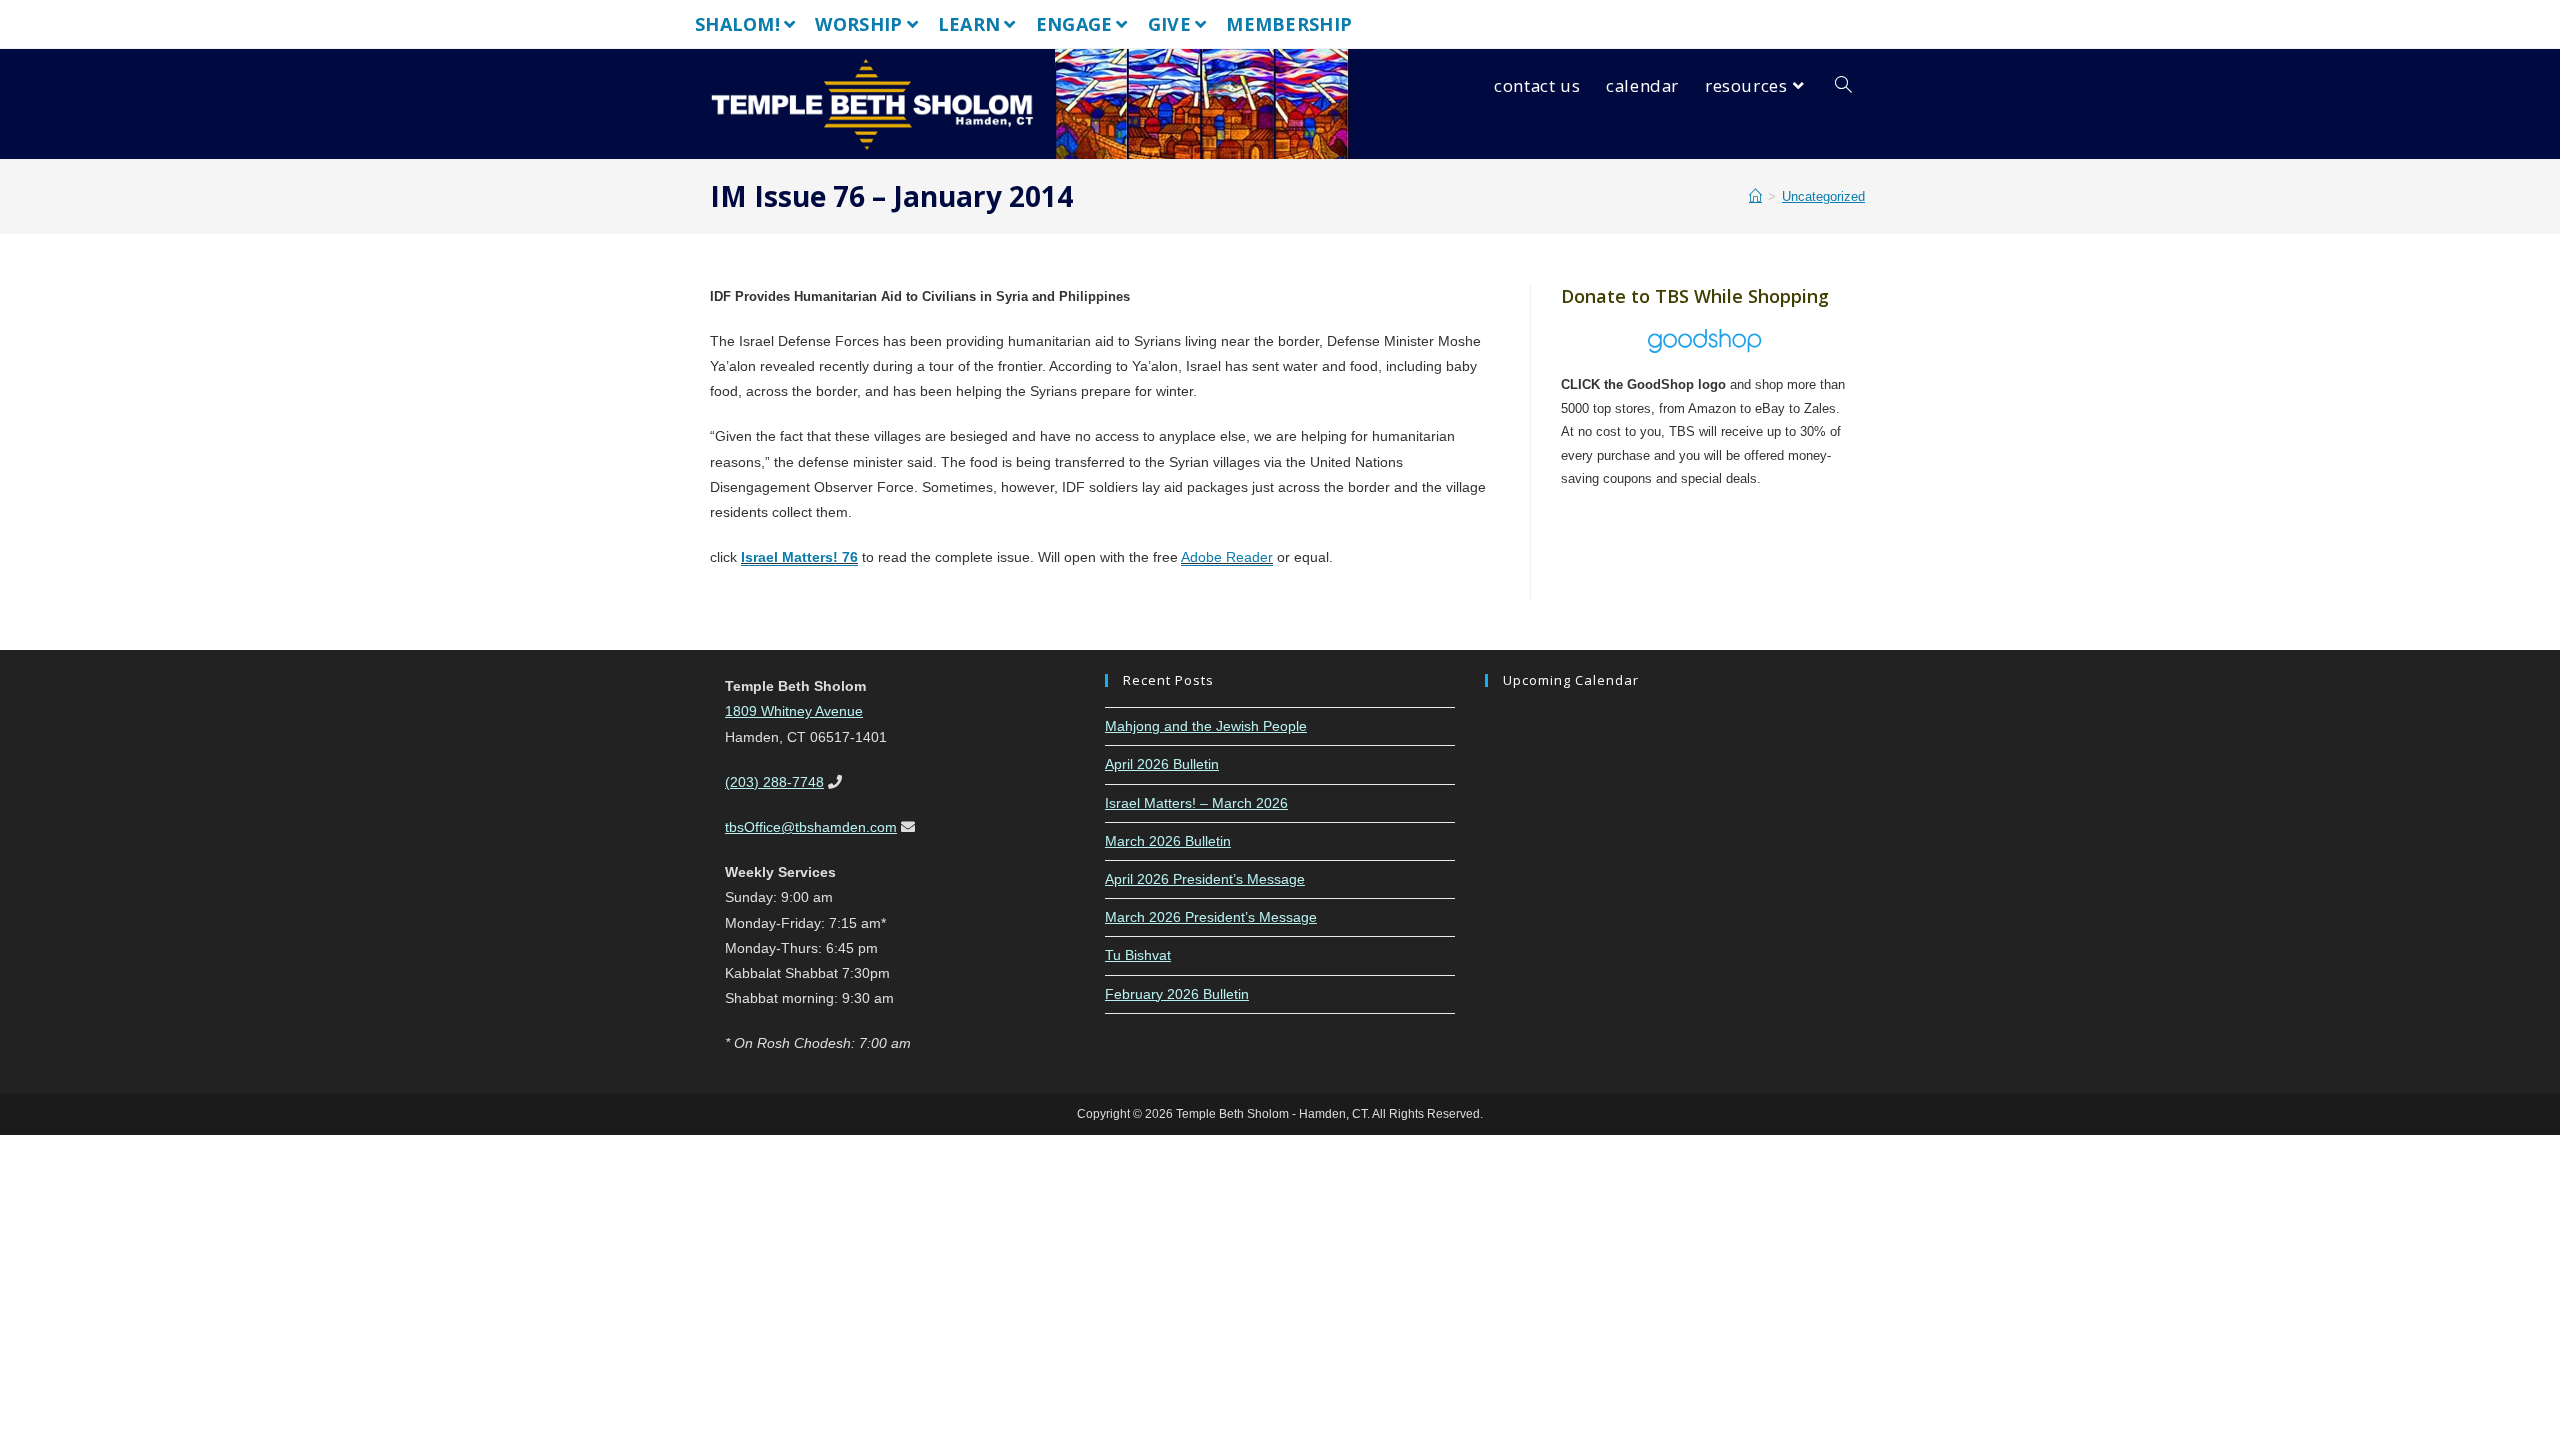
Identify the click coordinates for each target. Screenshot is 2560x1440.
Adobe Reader (1227, 557)
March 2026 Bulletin (1168, 841)
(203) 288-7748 (774, 782)
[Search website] (1843, 86)
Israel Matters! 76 (799, 557)
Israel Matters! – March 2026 (1196, 803)
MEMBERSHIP (1289, 24)
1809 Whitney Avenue (794, 711)
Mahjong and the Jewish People (1206, 726)
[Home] (1755, 196)
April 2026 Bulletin (1162, 764)
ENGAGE (1074, 24)
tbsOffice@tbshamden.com (811, 827)
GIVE (1169, 24)
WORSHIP (858, 24)
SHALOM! (737, 24)
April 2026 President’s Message (1205, 879)
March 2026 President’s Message (1211, 917)
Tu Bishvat (1138, 955)
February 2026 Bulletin (1177, 994)
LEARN (969, 24)
